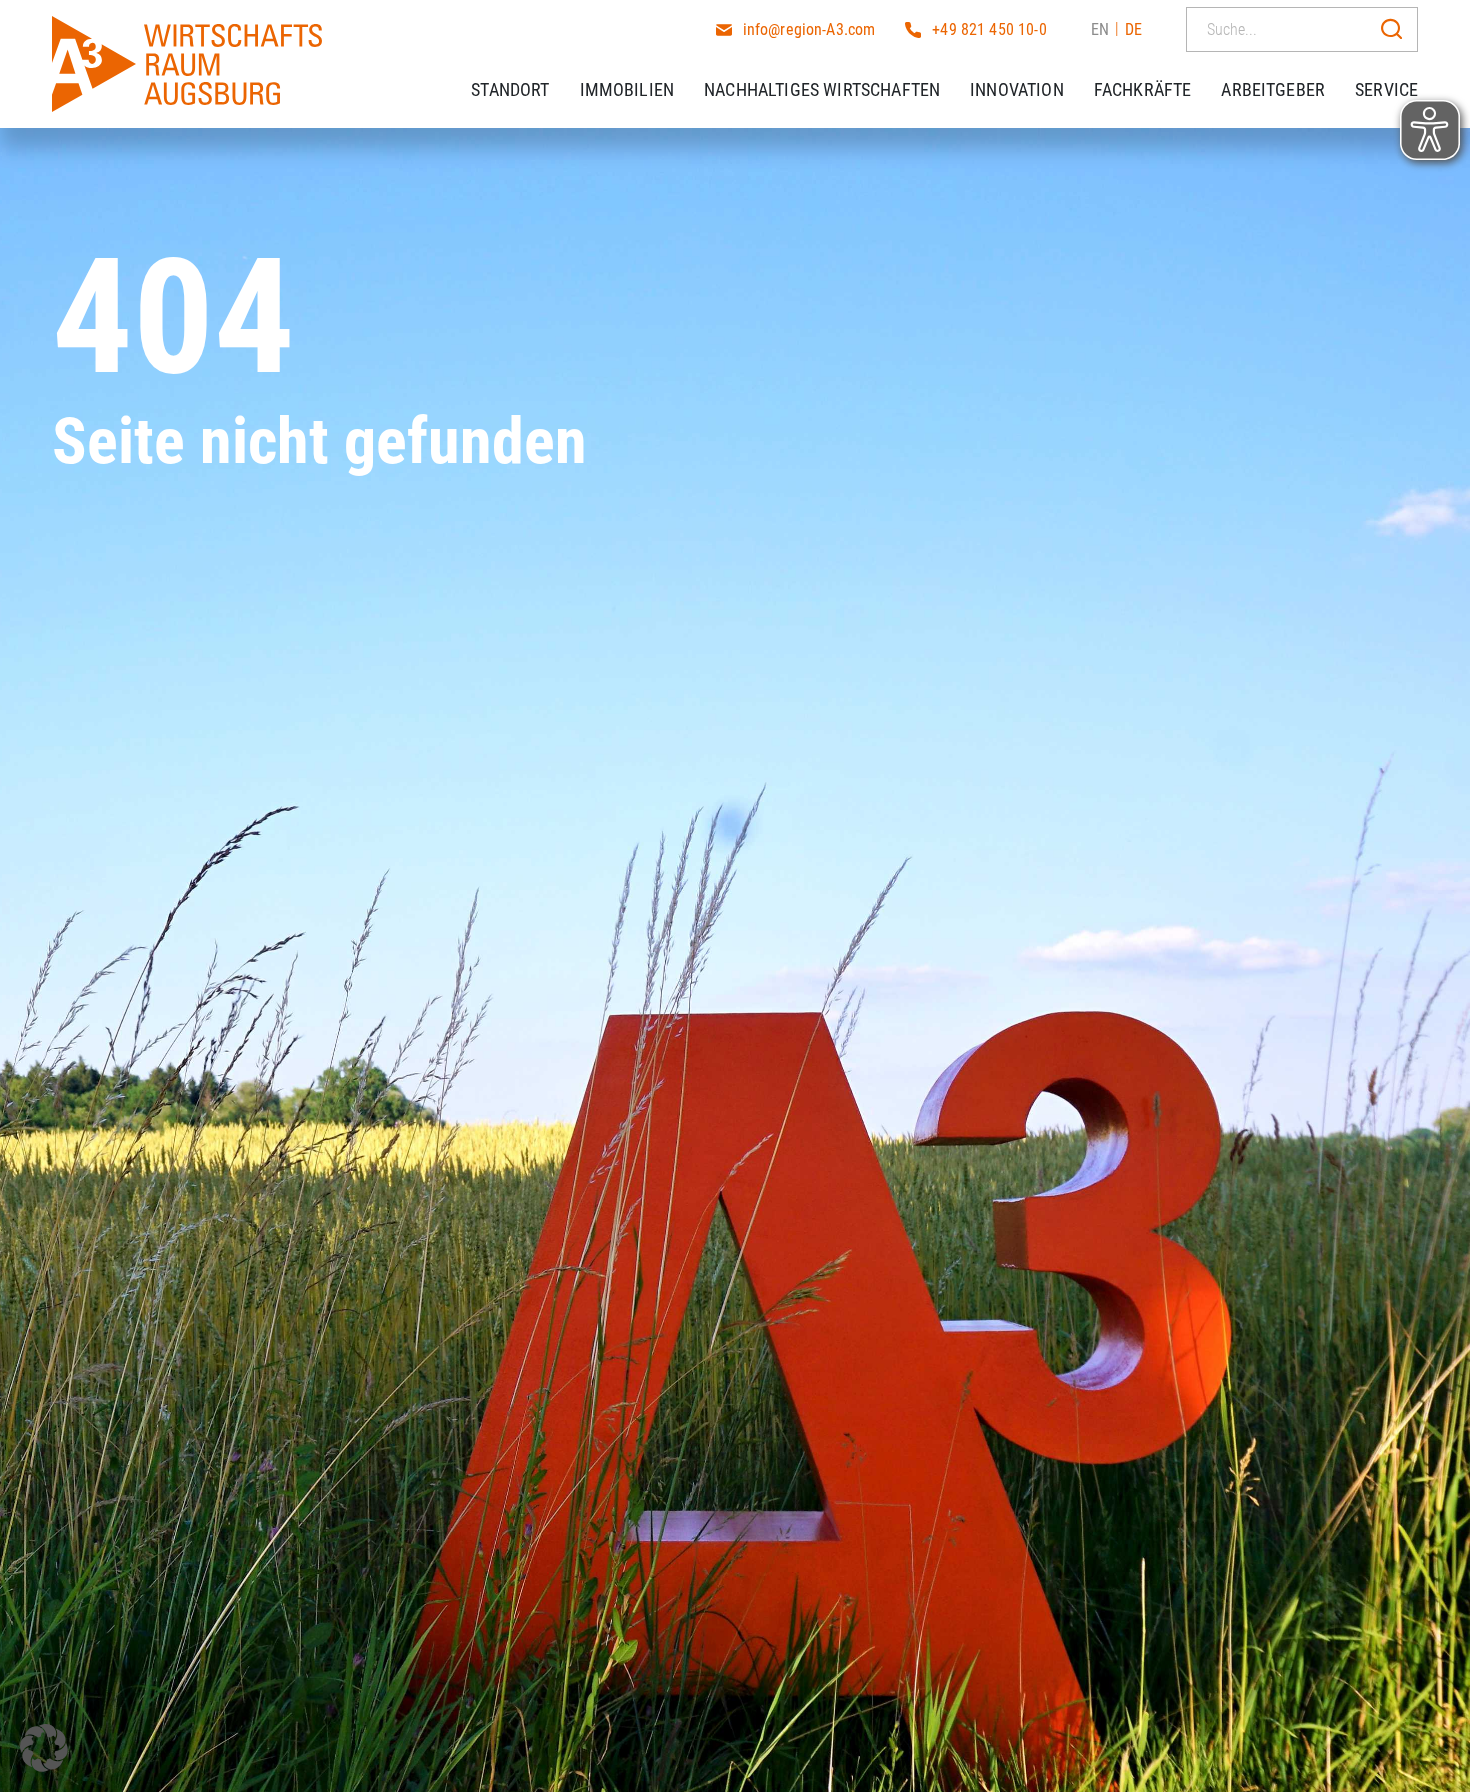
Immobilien (627, 89)
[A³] (187, 64)
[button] (44, 1748)
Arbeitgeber (1273, 89)
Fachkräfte (1143, 89)
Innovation (1017, 89)
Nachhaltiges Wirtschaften (822, 89)
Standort (510, 89)
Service (1386, 89)
